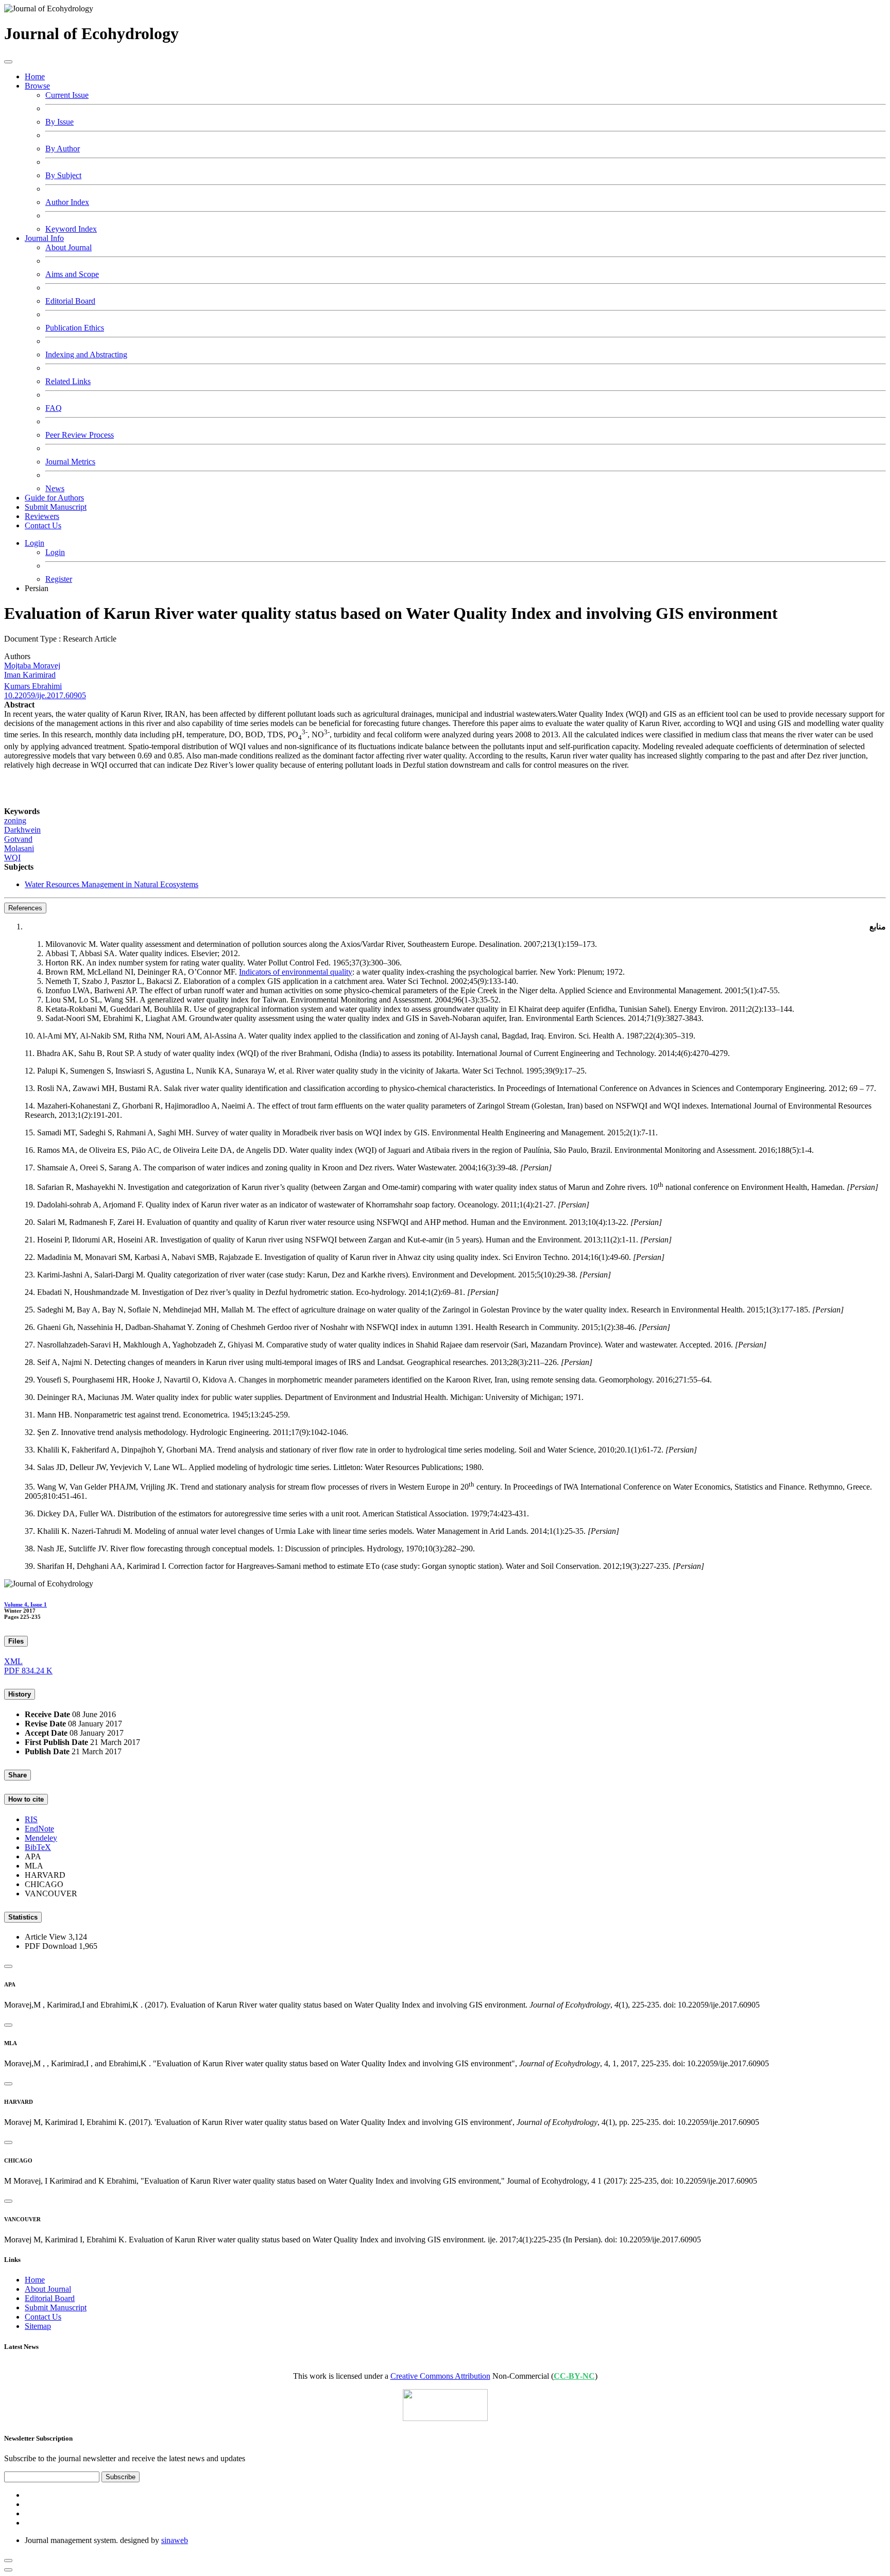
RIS (31, 1819)
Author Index (67, 202)
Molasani (19, 848)
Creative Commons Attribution (440, 2376)
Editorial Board (70, 301)
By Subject (63, 175)
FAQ (54, 408)
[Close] (8, 1966)
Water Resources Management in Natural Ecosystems (112, 884)
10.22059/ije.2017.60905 (45, 695)
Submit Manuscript (56, 507)
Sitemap (38, 2326)
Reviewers (42, 516)
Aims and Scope (72, 274)
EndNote (39, 1829)
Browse (37, 86)
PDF (28, 1671)
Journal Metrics (70, 462)
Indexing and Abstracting (86, 355)
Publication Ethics (75, 328)
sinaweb (175, 2540)
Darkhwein (22, 830)
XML (13, 1661)
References (25, 908)
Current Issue (67, 95)
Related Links (68, 381)
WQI (12, 858)
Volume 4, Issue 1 (25, 1604)
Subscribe (121, 2477)
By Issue (59, 122)
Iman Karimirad (30, 675)
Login (35, 543)
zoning (15, 820)
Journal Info (44, 238)
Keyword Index (71, 229)
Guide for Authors (54, 498)
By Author (63, 149)
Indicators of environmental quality (296, 972)
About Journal (69, 247)
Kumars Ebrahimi (33, 686)
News (55, 488)
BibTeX (38, 1847)
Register (59, 579)
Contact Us (43, 525)
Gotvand (18, 839)
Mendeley (41, 1838)
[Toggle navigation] (8, 62)
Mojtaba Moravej (32, 665)
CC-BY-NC (574, 2376)
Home (35, 76)
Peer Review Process (80, 435)
